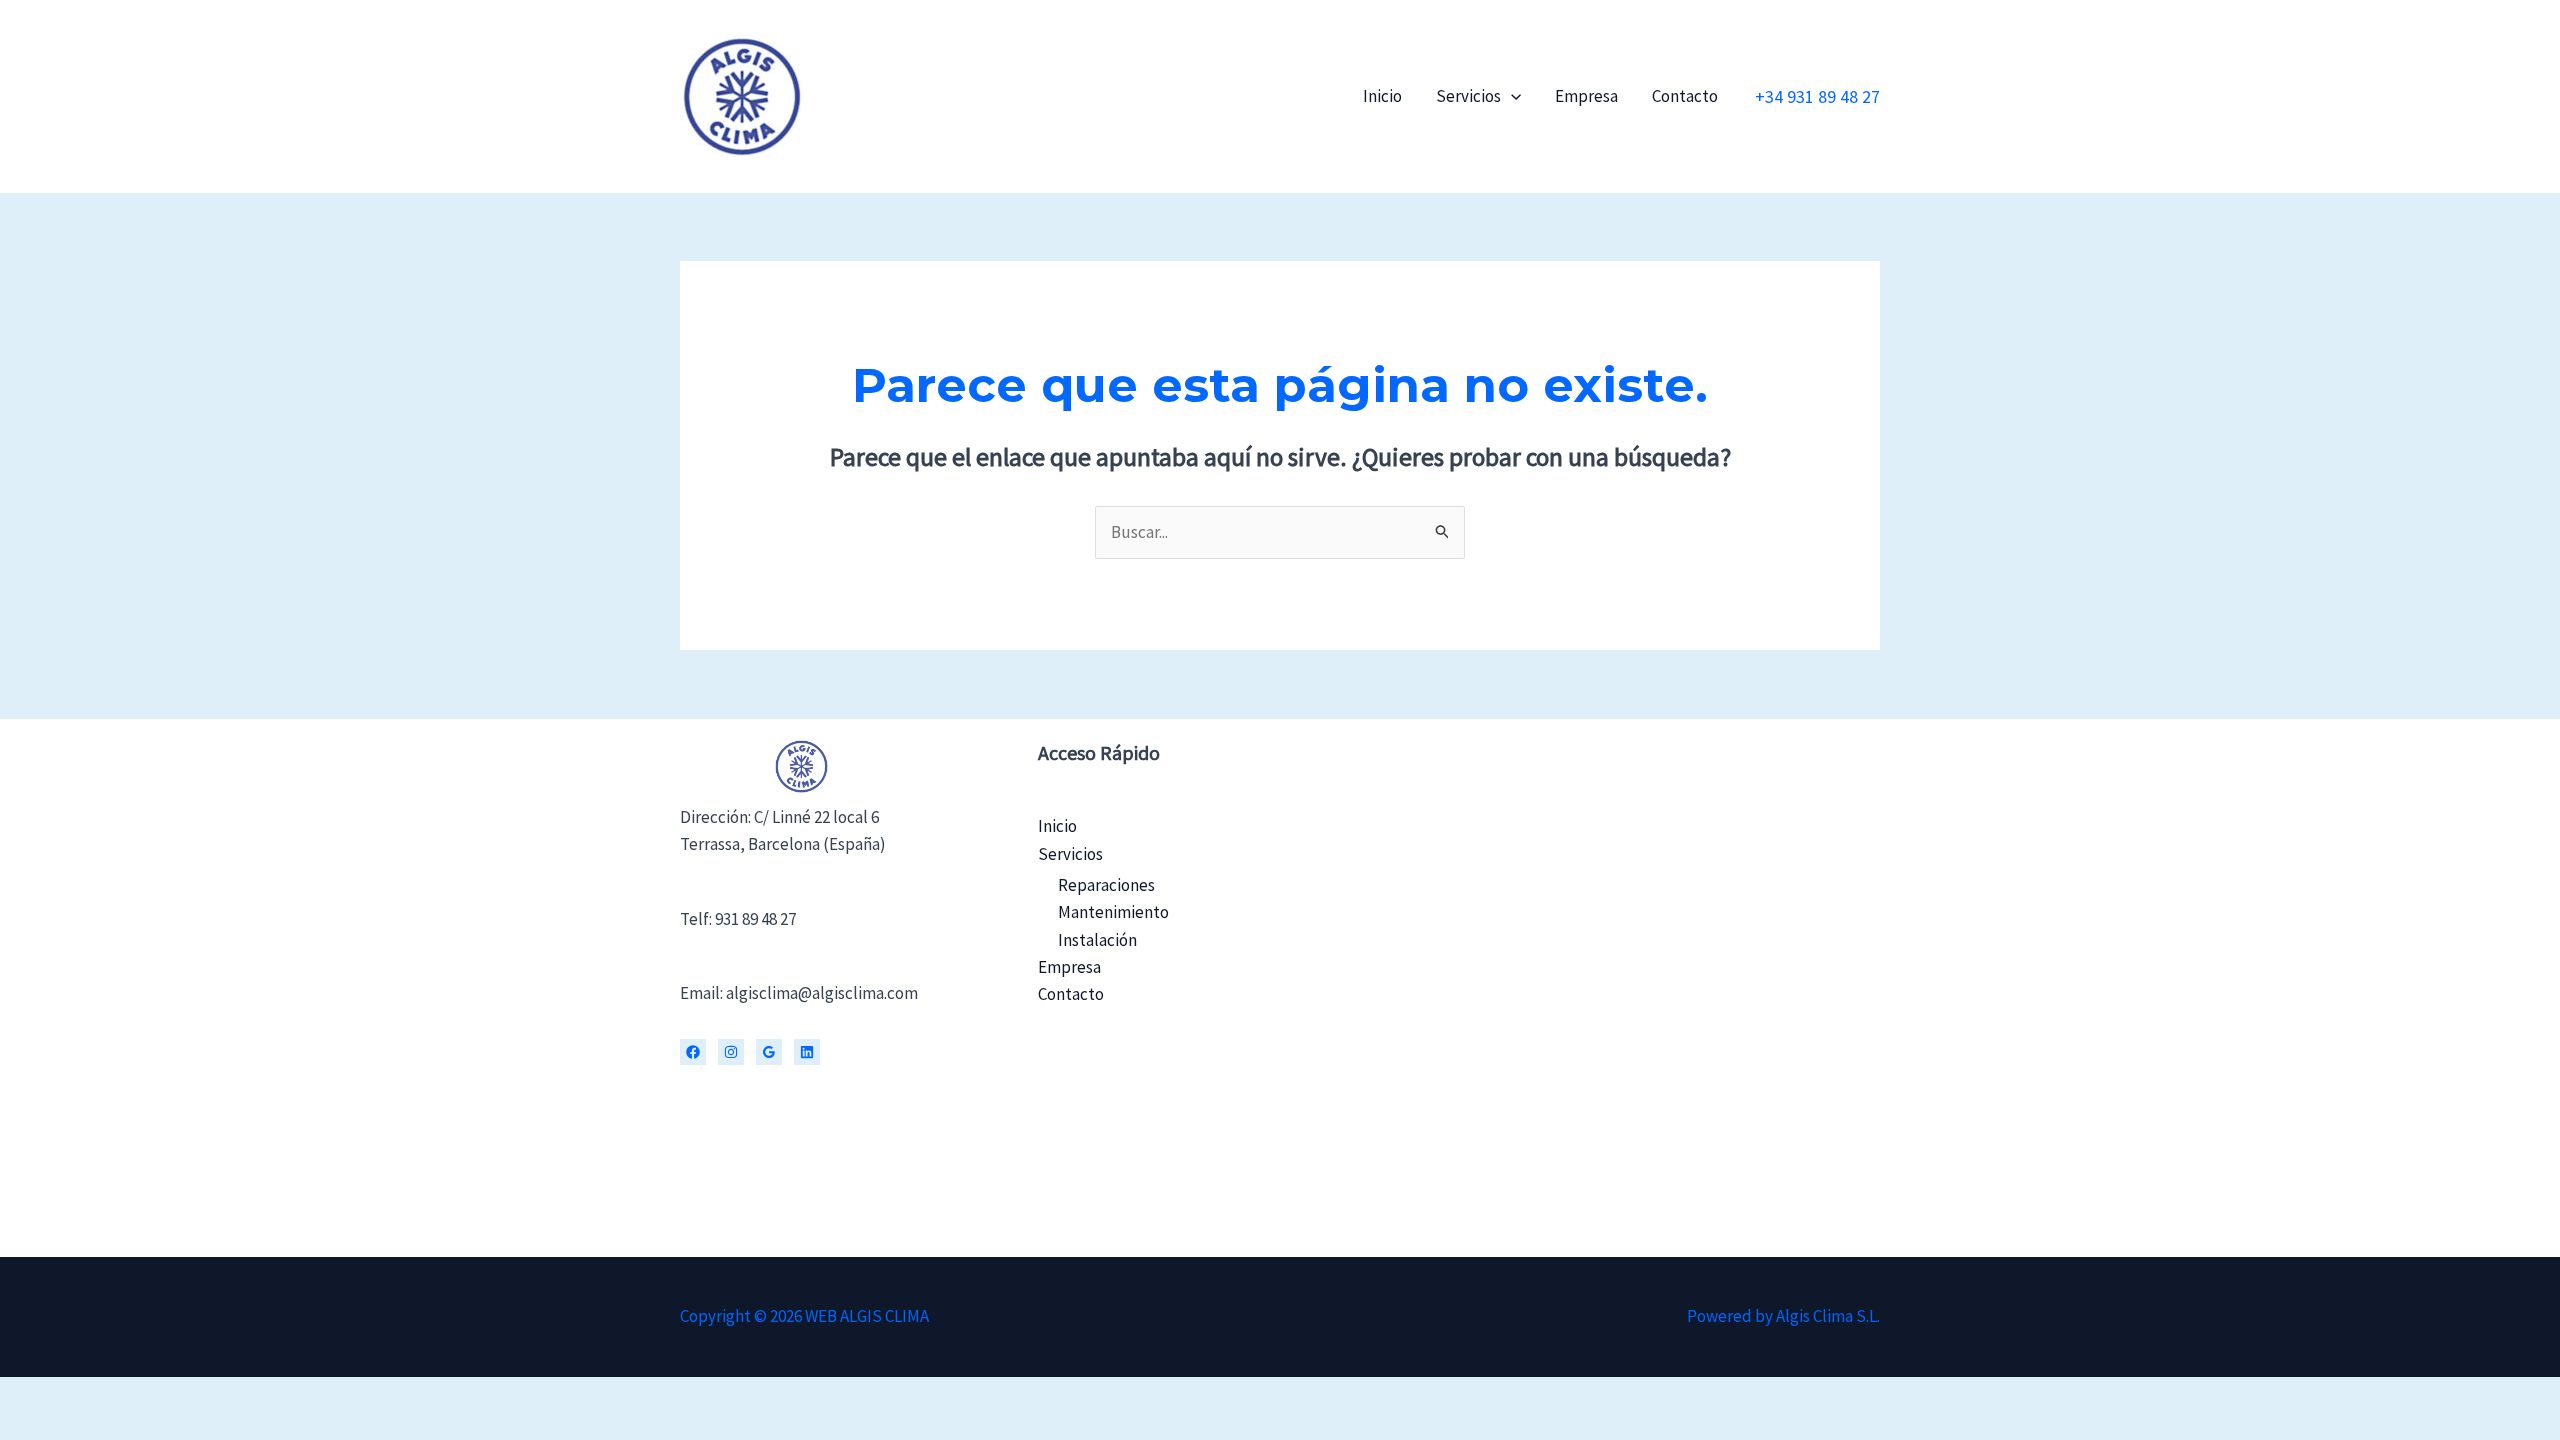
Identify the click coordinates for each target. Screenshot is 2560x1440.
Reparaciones (1106, 885)
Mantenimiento (1113, 912)
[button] (1511, 96)
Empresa (1586, 96)
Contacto (1685, 96)
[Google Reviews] (769, 1052)
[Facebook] (693, 1052)
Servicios (1468, 96)
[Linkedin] (807, 1052)
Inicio (1382, 96)
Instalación (1097, 940)
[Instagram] (731, 1052)
